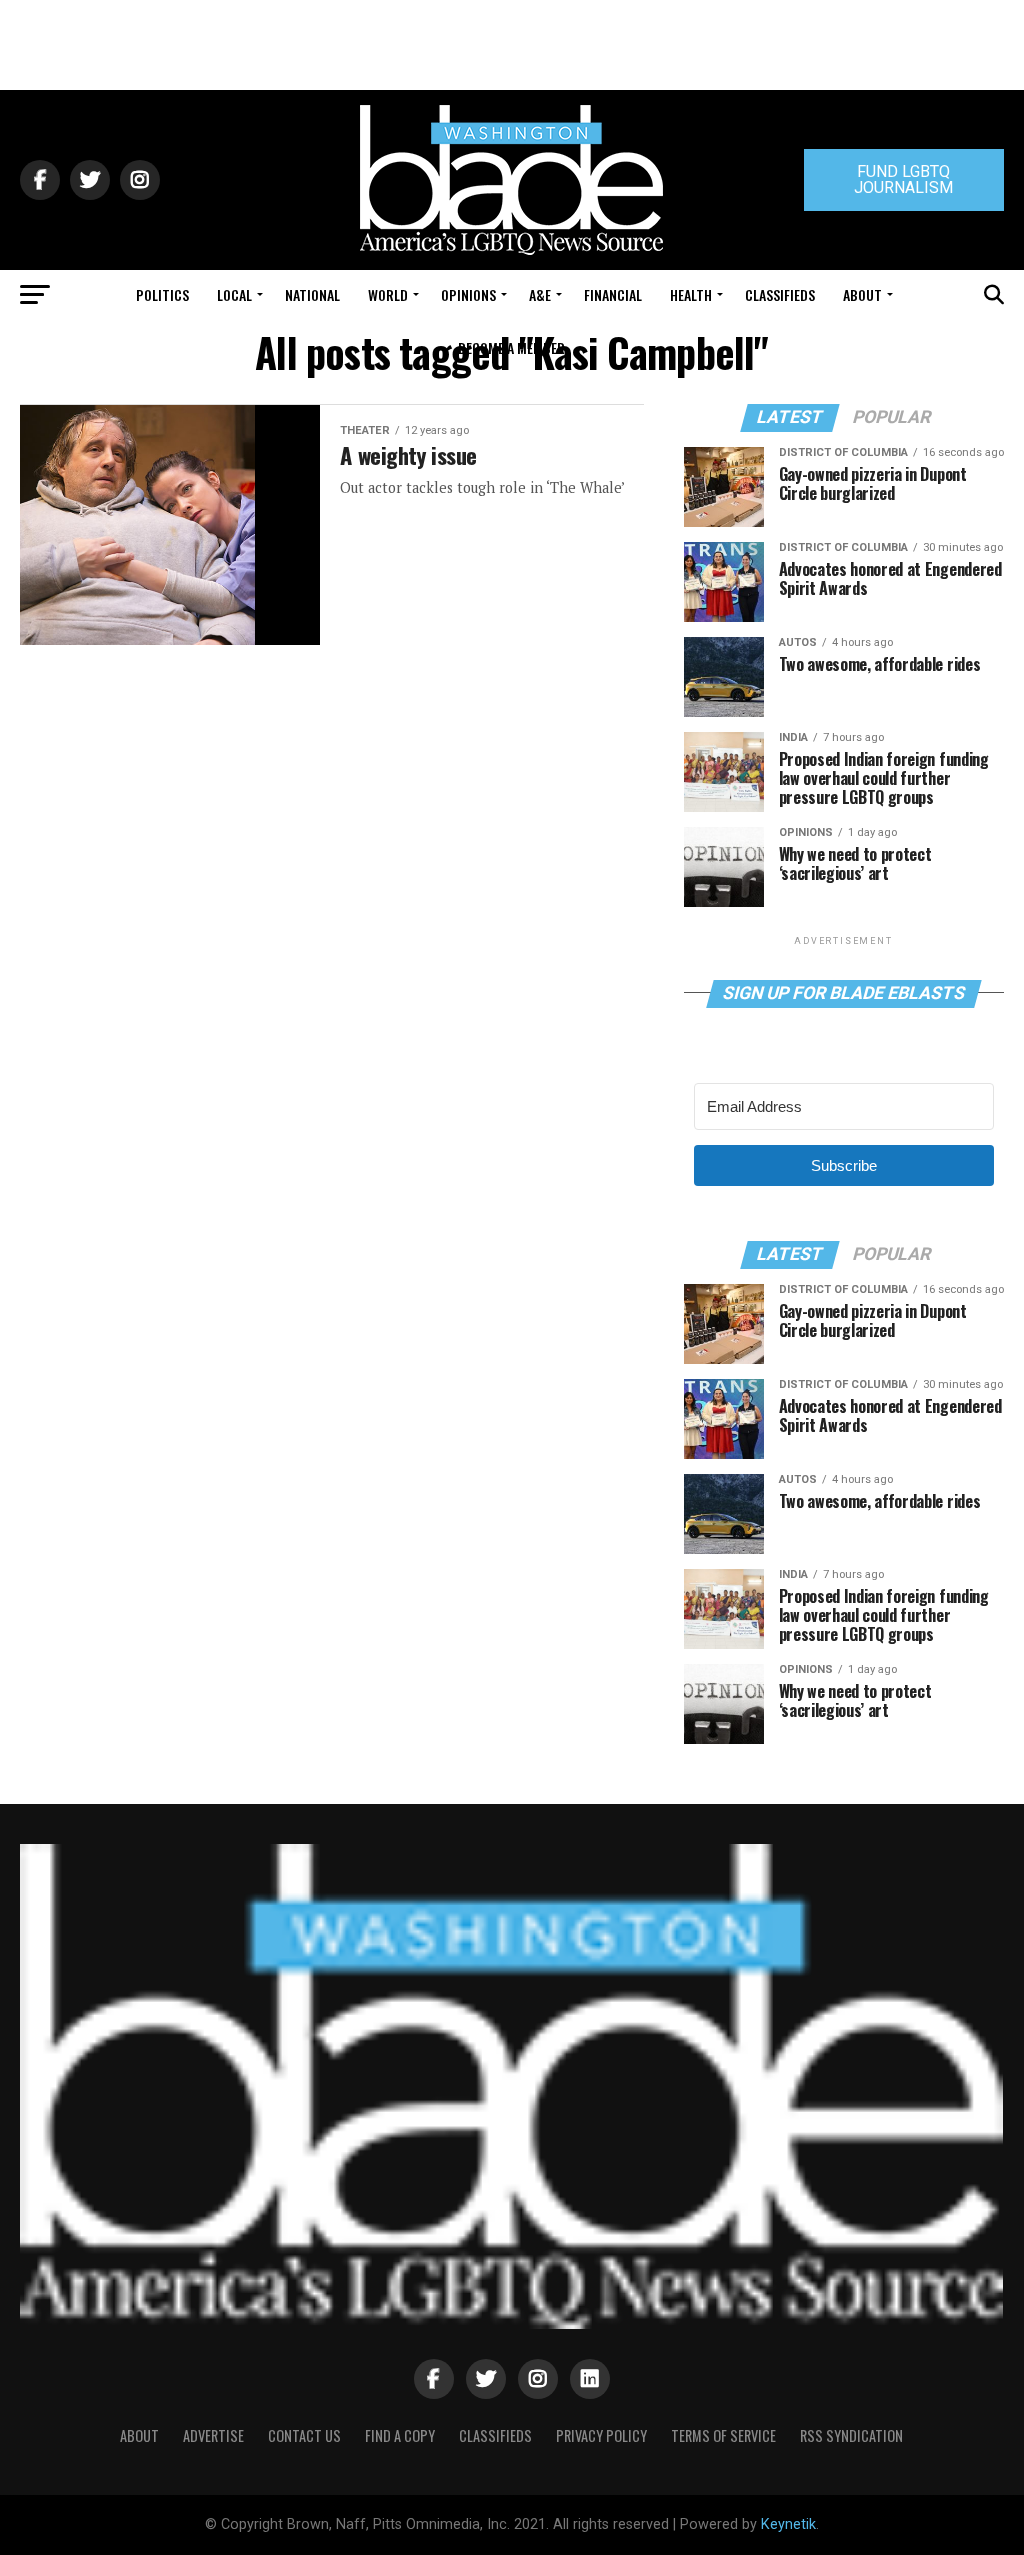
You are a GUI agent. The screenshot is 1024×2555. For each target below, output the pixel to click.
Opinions (468, 294)
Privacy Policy (601, 2435)
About (862, 294)
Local (234, 294)
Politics (162, 294)
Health (691, 294)
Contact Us (304, 2435)
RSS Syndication (851, 2435)
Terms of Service (723, 2435)
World (388, 294)
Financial (613, 294)
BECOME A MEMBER (511, 347)
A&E (540, 294)
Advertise (213, 2435)
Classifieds (780, 294)
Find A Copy (400, 2435)
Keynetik (788, 2524)
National (312, 294)
